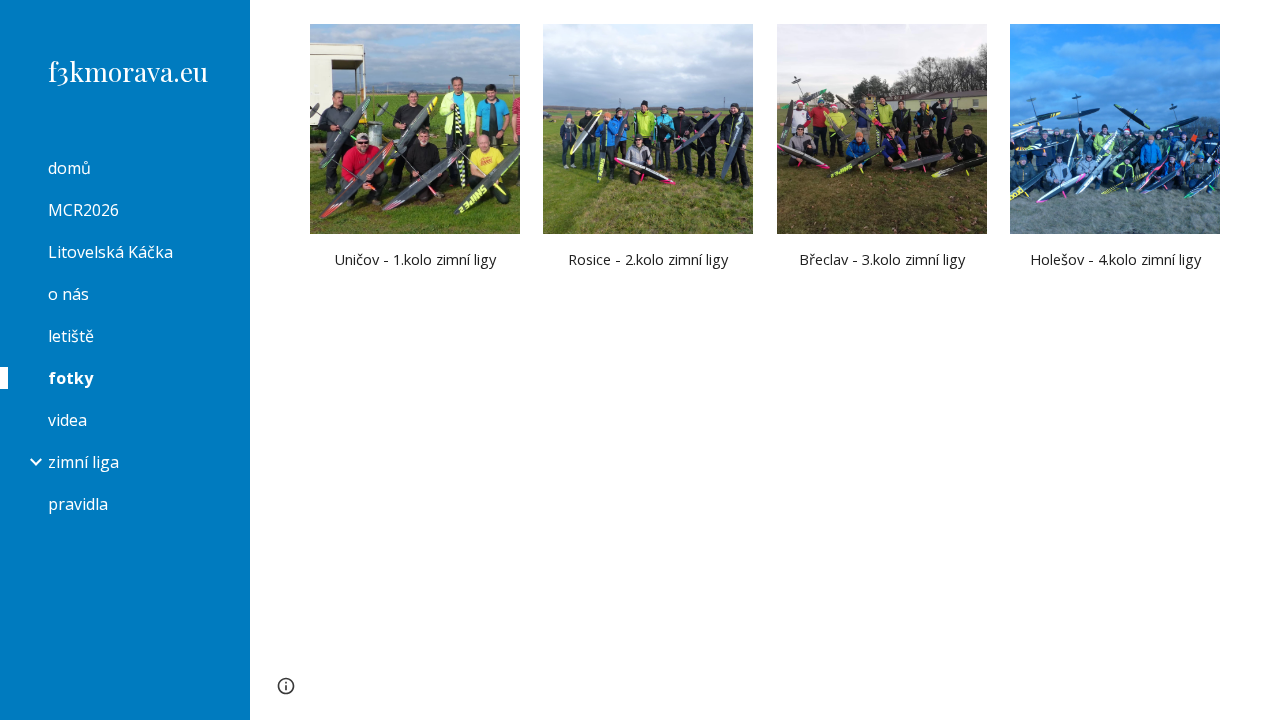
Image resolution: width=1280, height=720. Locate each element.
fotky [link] (70, 378)
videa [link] (67, 420)
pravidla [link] (78, 504)
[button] (1256, 28)
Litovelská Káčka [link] (110, 252)
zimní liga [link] (83, 462)
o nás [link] (68, 294)
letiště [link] (71, 336)
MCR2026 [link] (83, 210)
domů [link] (69, 168)
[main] (415, 259)
